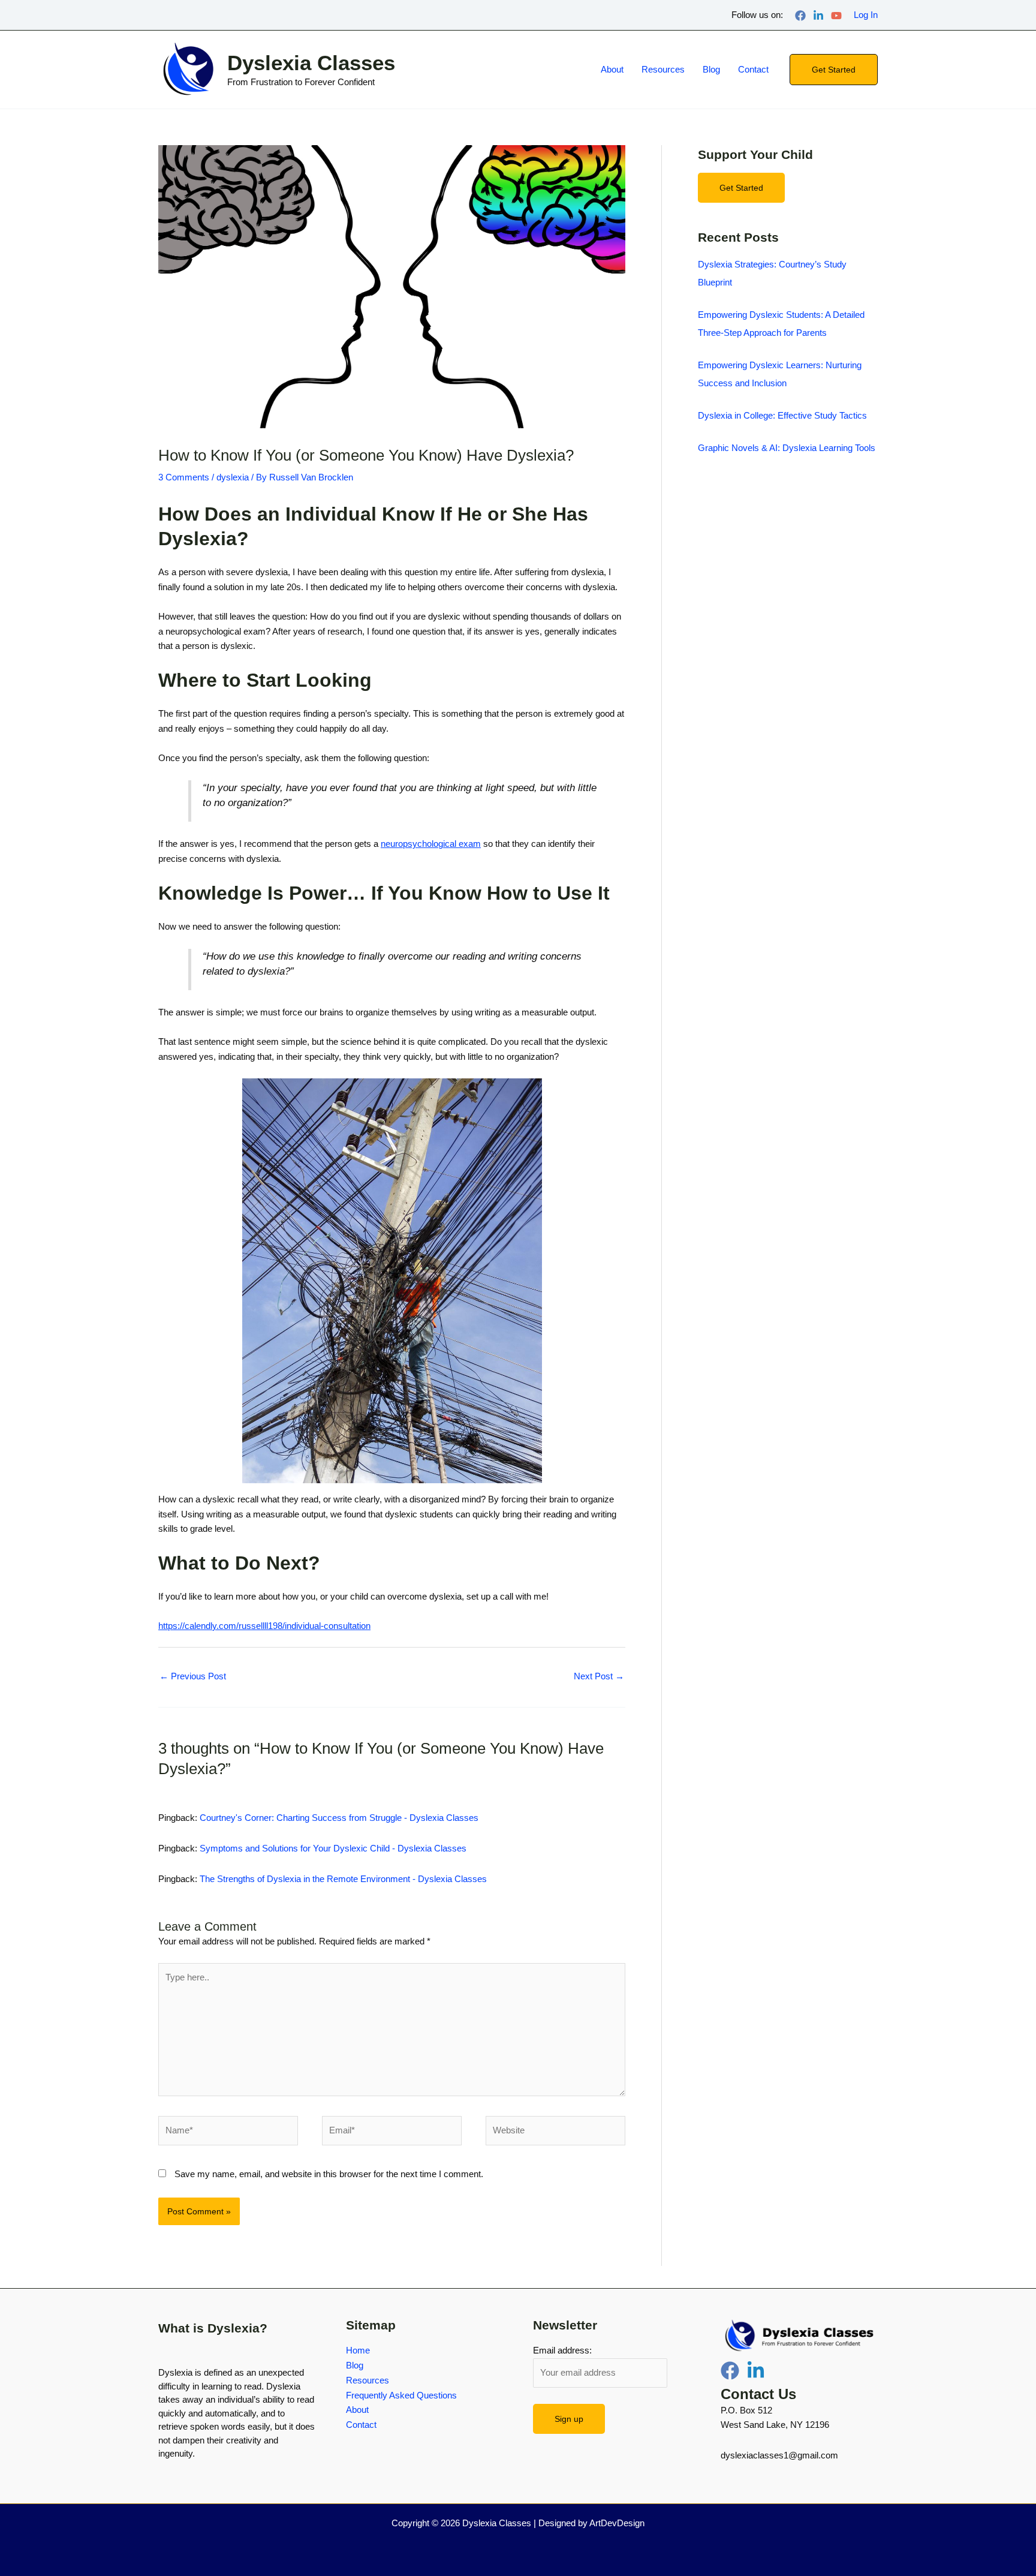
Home (358, 2350)
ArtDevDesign (617, 2523)
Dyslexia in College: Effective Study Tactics (782, 415)
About (612, 69)
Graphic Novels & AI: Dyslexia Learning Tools (787, 448)
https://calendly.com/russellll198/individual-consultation (264, 1626)
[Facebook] (800, 16)
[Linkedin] (818, 16)
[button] (834, 70)
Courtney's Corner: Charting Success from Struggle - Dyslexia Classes (339, 1818)
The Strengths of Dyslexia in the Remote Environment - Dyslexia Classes (343, 1879)
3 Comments (184, 477)
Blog (711, 69)
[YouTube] (836, 16)
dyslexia (233, 477)
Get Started (741, 188)
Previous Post (193, 1676)
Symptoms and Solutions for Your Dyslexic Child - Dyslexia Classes (333, 1848)
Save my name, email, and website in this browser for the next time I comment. (329, 2174)
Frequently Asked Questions (401, 2395)
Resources (663, 69)
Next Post (599, 1676)
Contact (753, 69)
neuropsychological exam (431, 844)
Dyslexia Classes (311, 63)
